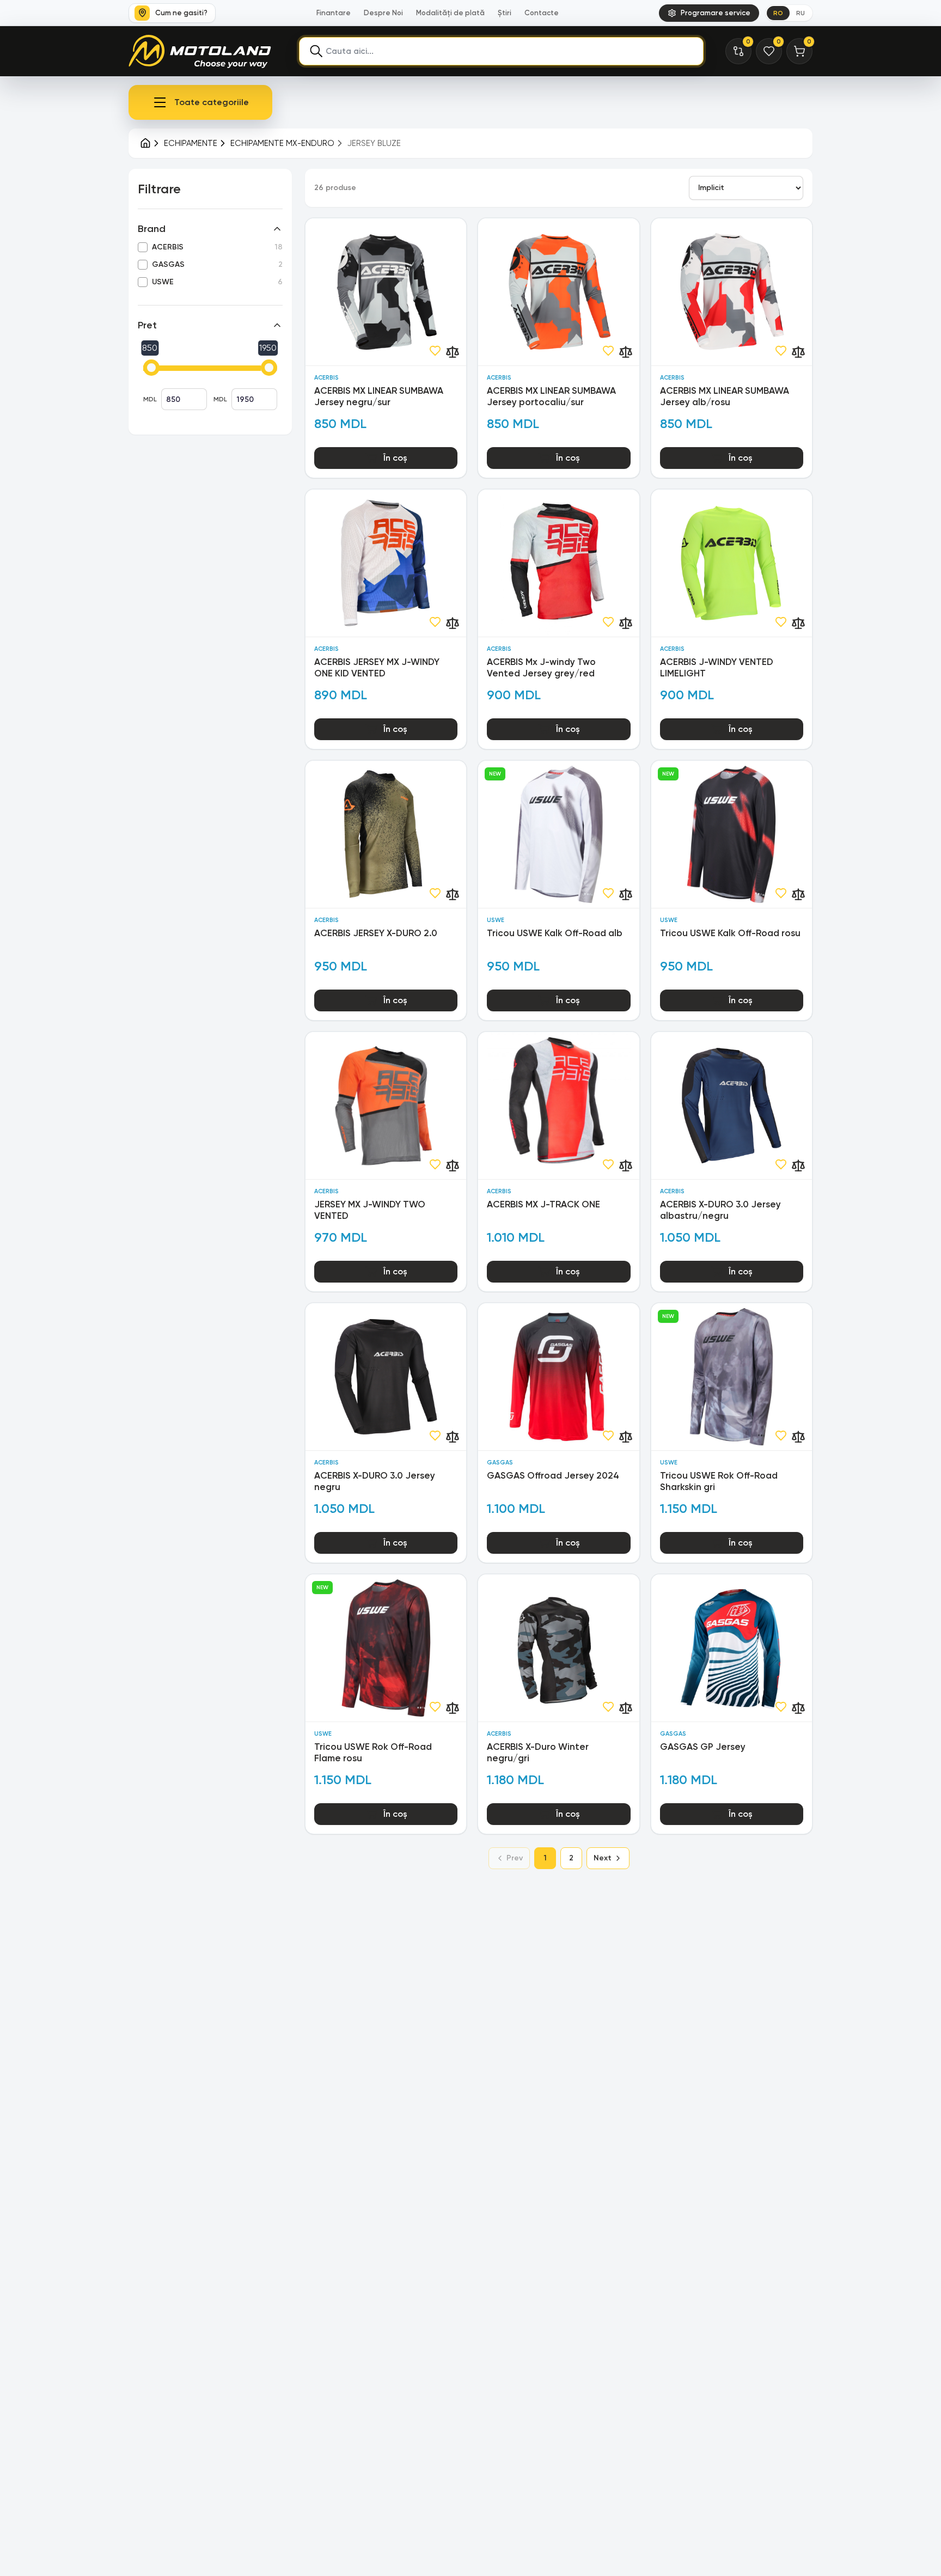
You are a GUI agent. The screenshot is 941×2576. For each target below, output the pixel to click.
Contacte (542, 13)
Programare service (716, 13)
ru (801, 13)
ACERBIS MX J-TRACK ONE (543, 1204)
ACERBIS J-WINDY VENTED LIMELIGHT (717, 667)
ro (778, 13)
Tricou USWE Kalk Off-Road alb (555, 933)
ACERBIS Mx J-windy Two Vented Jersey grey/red (541, 667)
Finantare (334, 13)
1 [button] (545, 1858)
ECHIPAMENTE (191, 143)
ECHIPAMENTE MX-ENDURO (282, 143)
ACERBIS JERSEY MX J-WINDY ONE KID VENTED (377, 667)
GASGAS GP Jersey (703, 1747)
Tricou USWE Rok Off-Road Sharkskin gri (719, 1481)
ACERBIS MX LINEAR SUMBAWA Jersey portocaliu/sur (551, 396)
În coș (395, 458)
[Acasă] (145, 143)
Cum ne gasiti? (181, 13)
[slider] (151, 368)
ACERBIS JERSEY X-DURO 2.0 (376, 933)
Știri (505, 13)
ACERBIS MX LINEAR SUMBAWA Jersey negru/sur (379, 396)
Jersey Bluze (374, 143)
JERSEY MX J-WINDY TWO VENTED (370, 1210)
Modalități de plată (450, 13)
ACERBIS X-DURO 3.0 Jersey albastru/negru (720, 1210)
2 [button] (571, 1858)
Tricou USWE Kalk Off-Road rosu (730, 933)
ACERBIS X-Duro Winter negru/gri (538, 1752)
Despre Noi (383, 13)
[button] (200, 102)
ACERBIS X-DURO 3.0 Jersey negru (375, 1481)
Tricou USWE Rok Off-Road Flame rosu (373, 1752)
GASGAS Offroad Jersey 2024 (553, 1475)
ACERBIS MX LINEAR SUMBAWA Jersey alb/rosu (725, 396)
